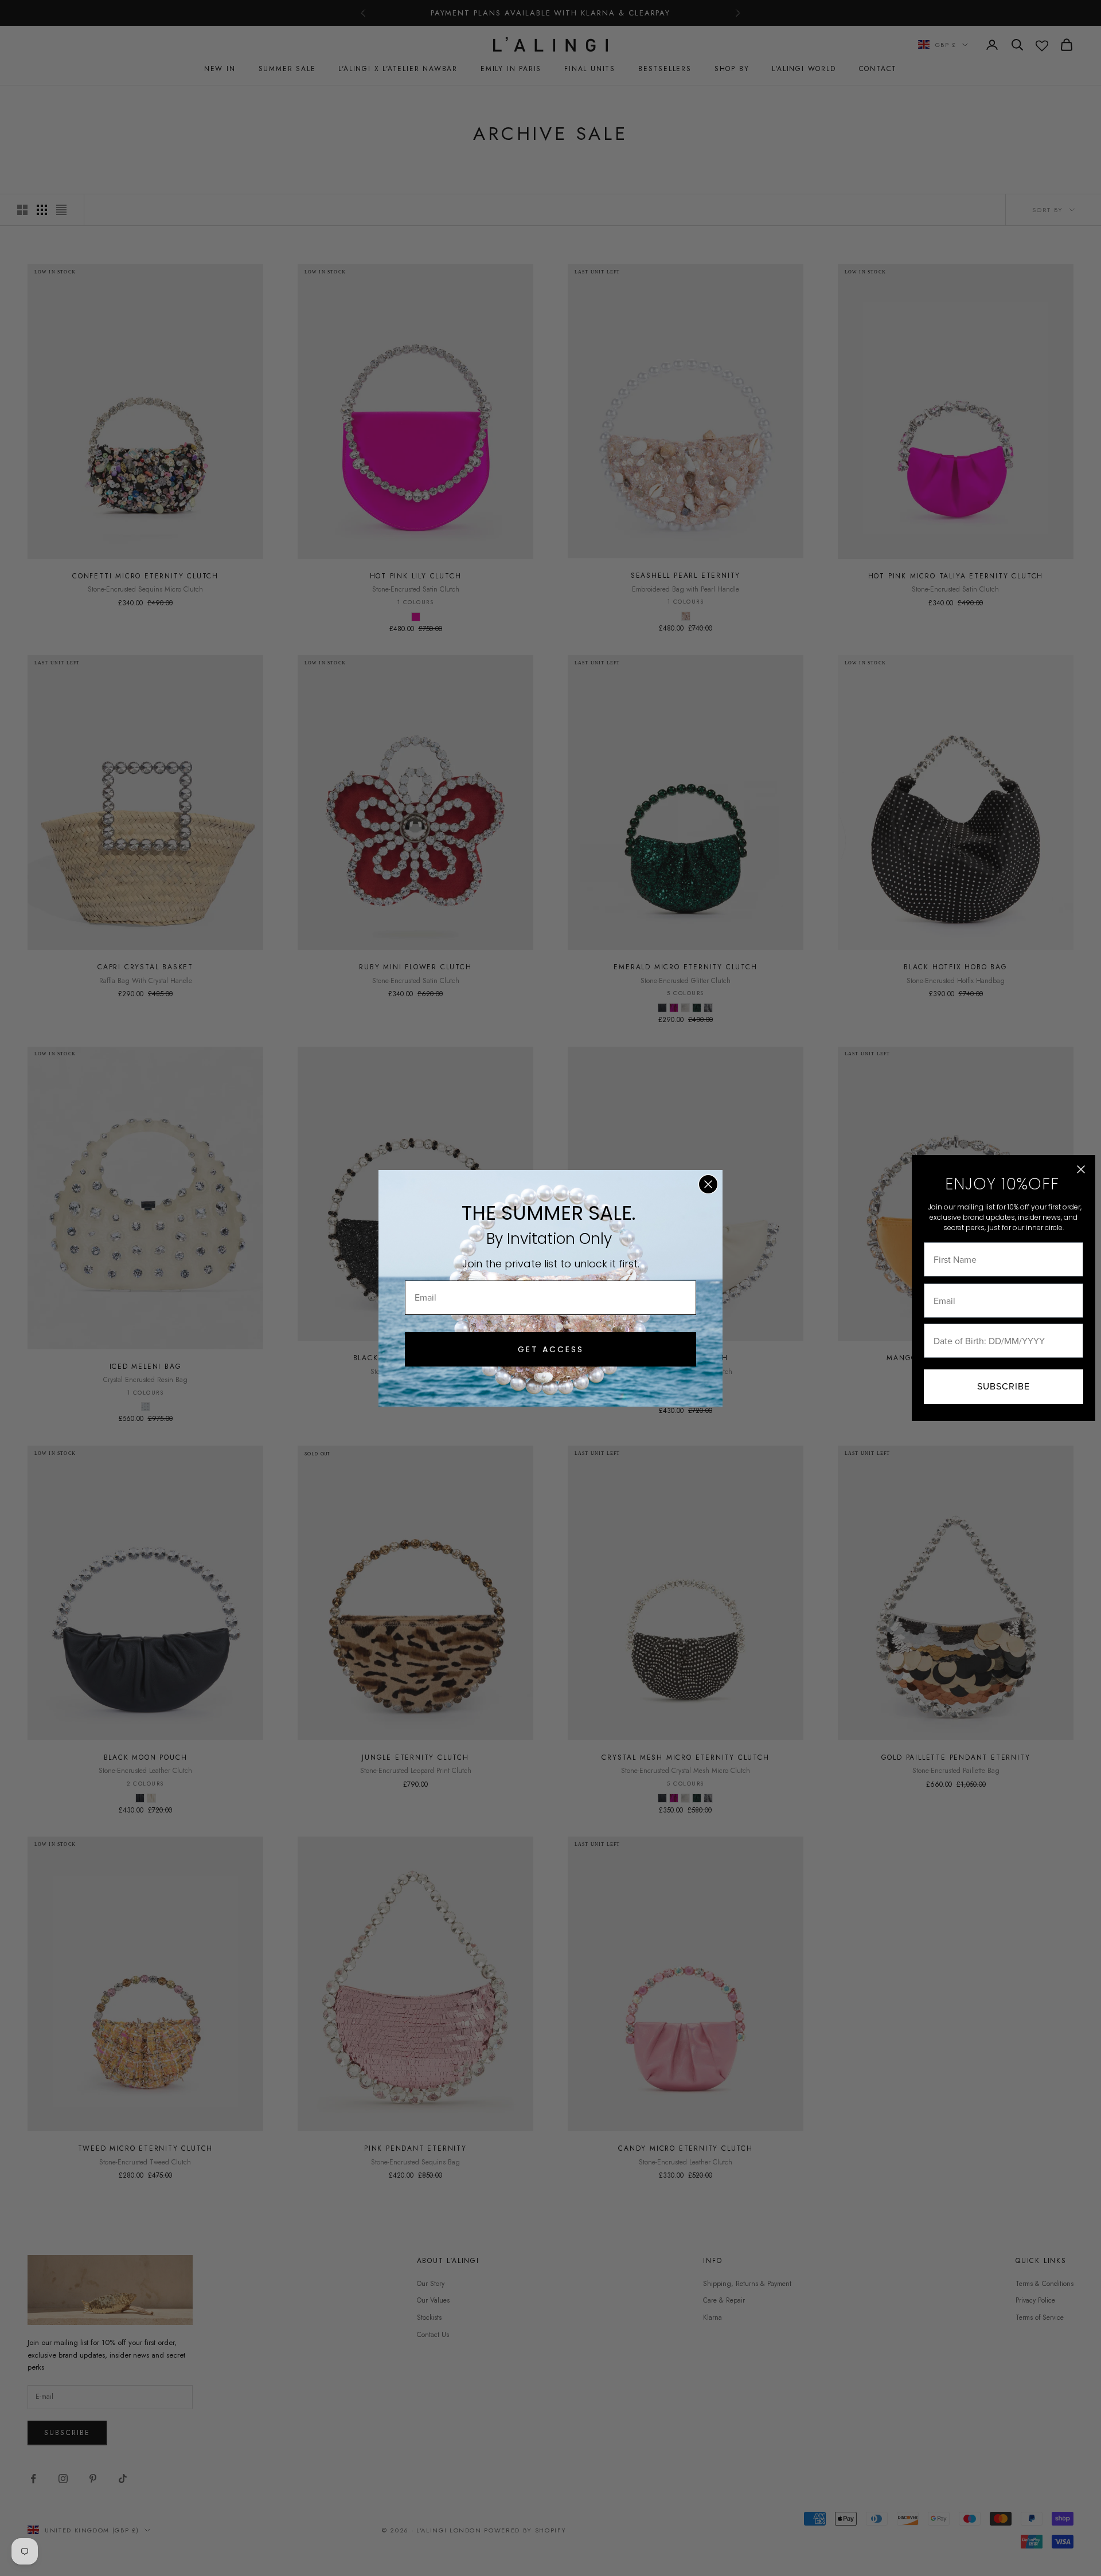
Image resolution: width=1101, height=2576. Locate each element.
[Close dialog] (708, 1184)
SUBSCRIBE (1004, 1386)
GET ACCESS (551, 1349)
